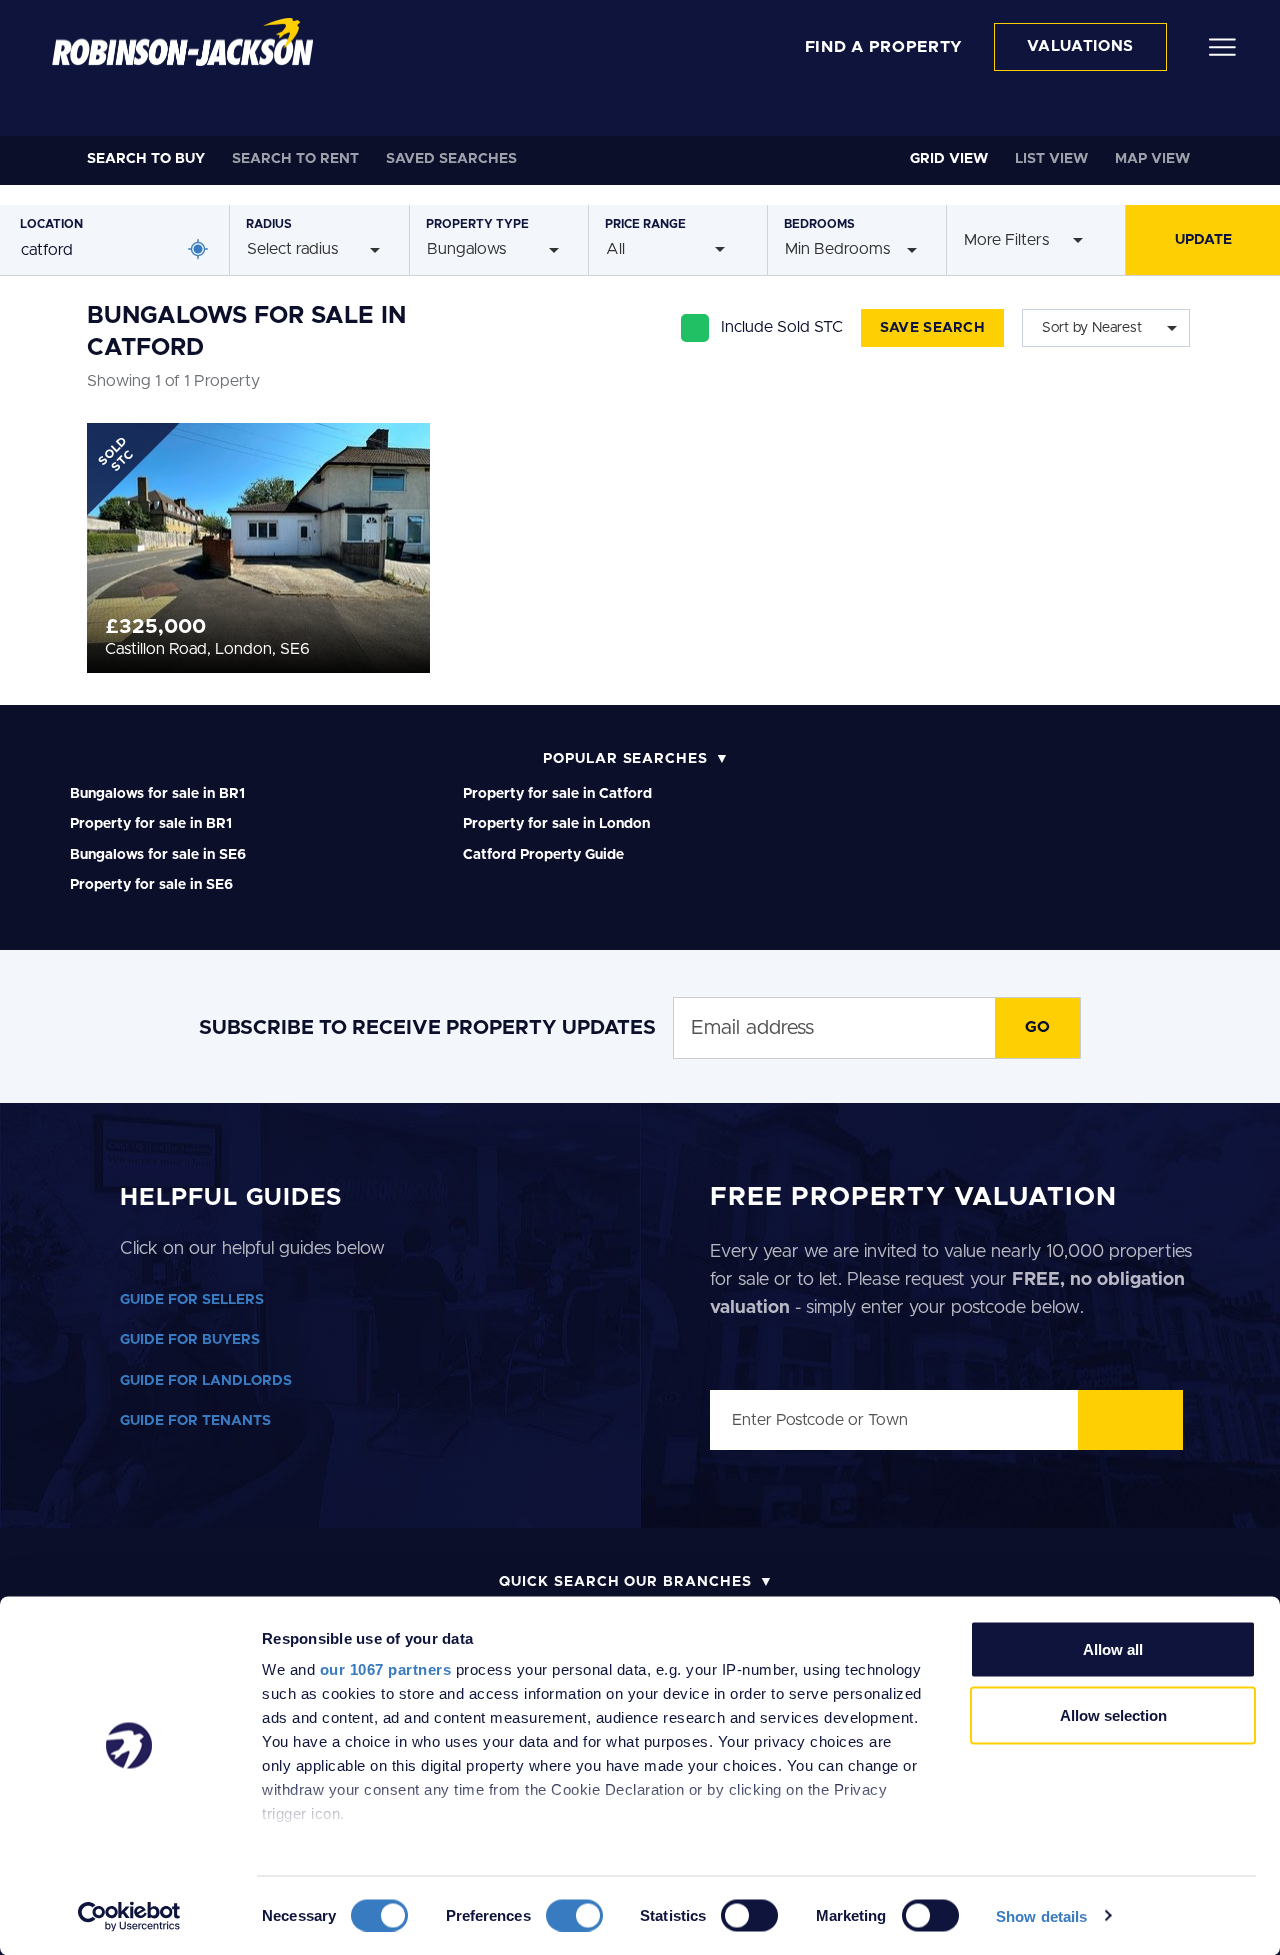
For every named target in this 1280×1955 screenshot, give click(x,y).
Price (645, 224)
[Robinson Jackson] (182, 42)
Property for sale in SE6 (151, 885)
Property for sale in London (556, 824)
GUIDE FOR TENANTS (195, 1421)
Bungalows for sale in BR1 (157, 794)
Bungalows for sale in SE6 (158, 855)
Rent (295, 159)
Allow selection (1113, 1714)
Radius (269, 224)
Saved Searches (451, 159)
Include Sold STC (782, 327)
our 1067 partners (386, 1669)
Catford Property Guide (543, 855)
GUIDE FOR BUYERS (190, 1340)
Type (477, 224)
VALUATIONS (1080, 46)
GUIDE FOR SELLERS (192, 1300)
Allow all (1113, 1649)
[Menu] (1222, 46)
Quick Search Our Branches (625, 1582)
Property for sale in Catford (557, 794)
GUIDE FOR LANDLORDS (206, 1381)
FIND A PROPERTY (884, 47)
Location (51, 224)
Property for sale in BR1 (151, 824)
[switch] (574, 1915)
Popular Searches (625, 759)
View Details (258, 542)
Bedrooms (819, 224)
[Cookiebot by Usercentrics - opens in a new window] (129, 1916)
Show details (1041, 1915)
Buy (146, 159)
